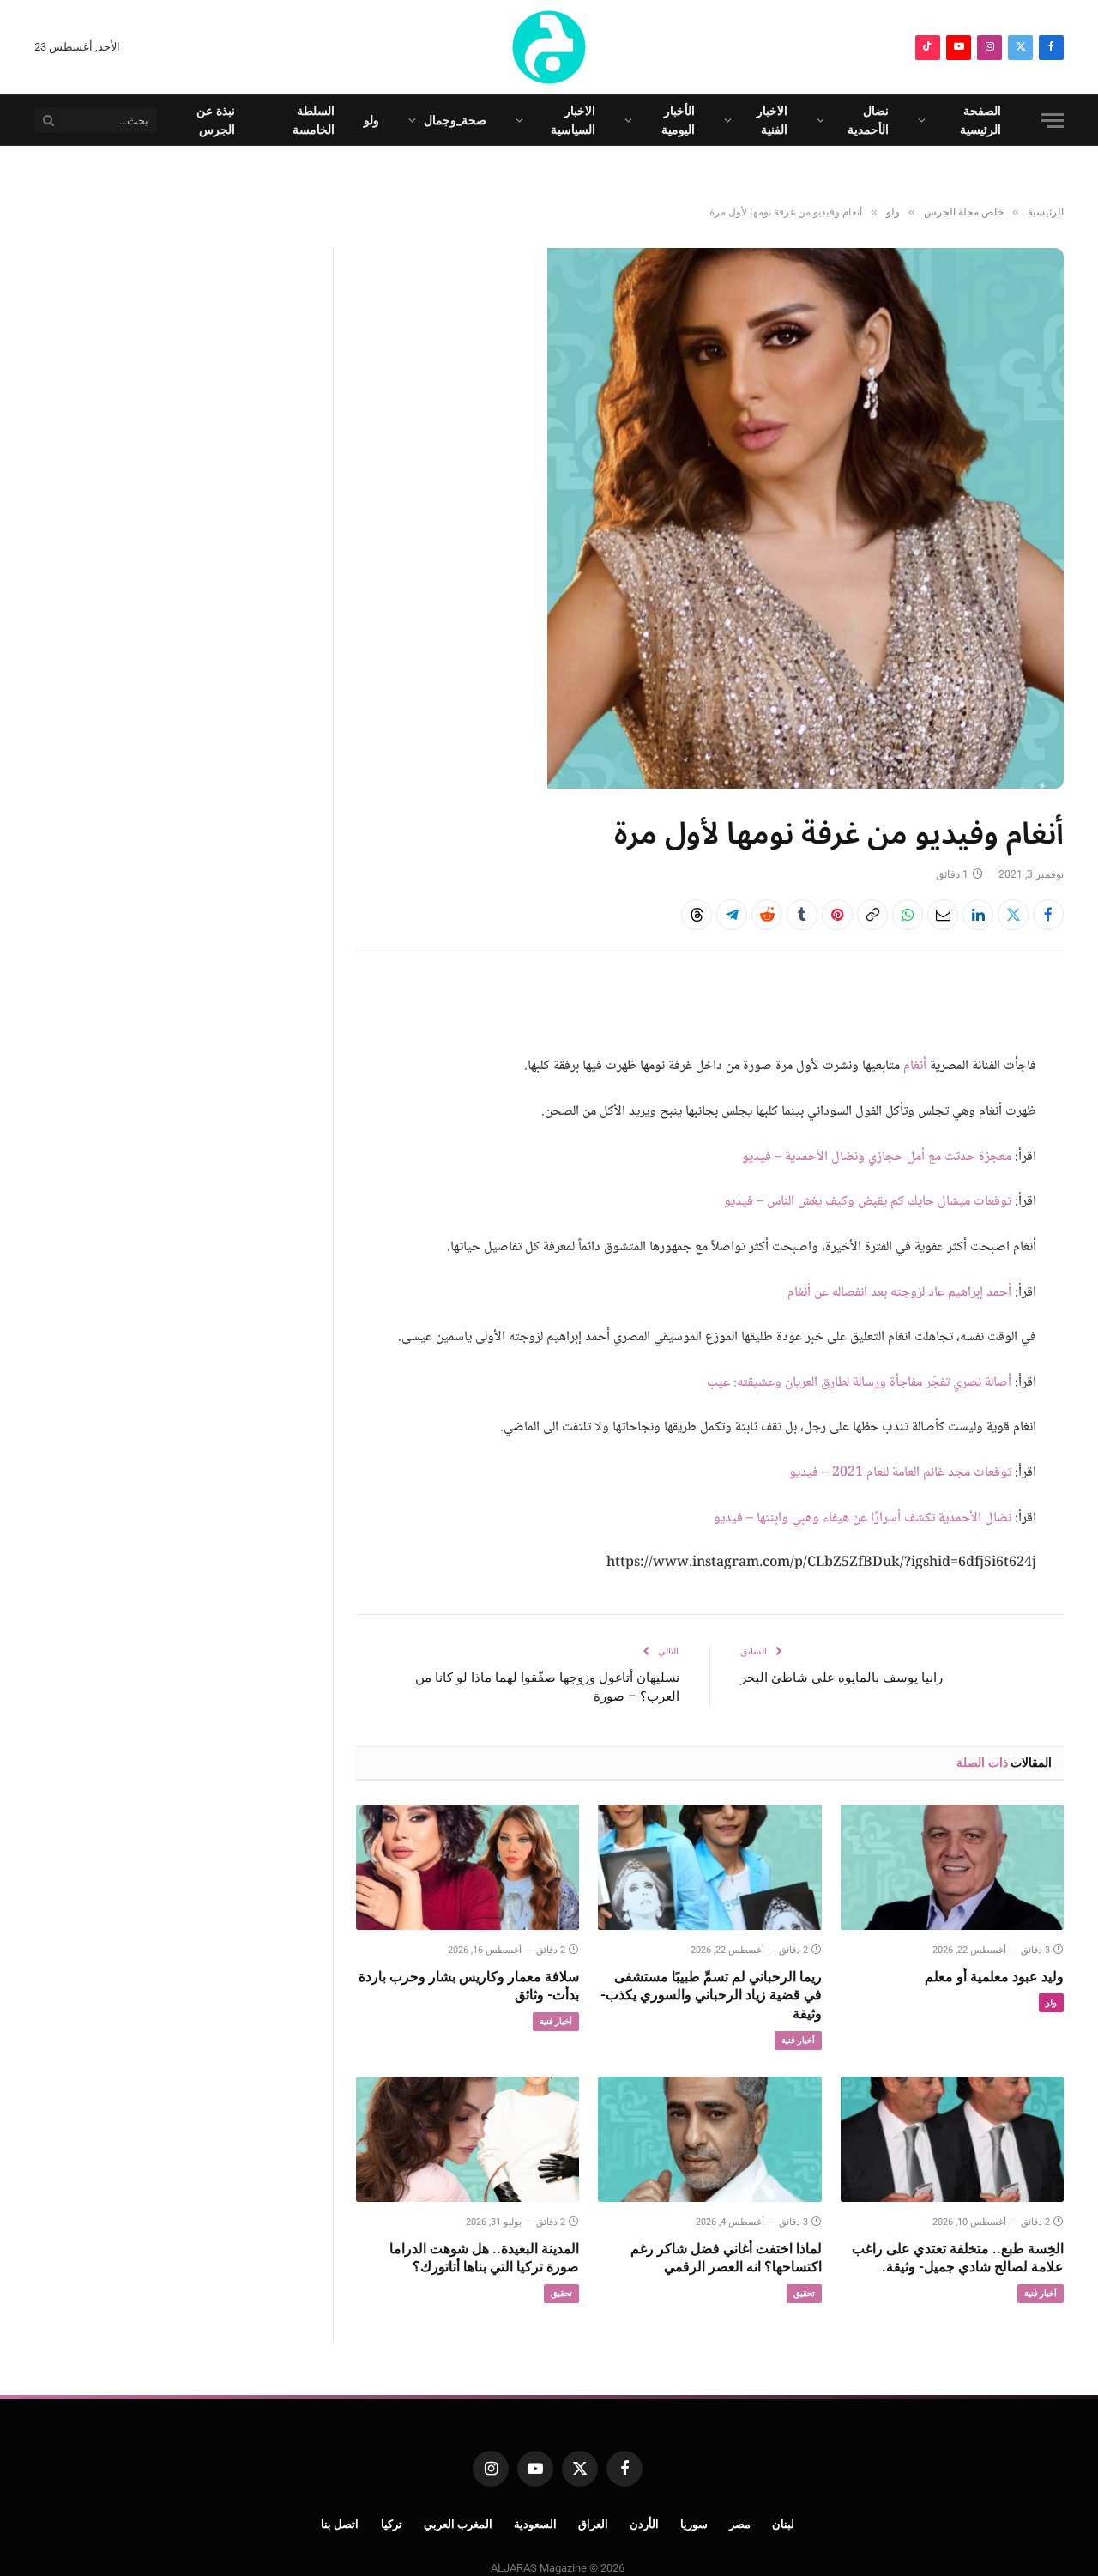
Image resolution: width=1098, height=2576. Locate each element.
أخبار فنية (798, 2040)
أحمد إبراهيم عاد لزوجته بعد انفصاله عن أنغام (899, 1293)
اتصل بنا (340, 2524)
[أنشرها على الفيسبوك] (1048, 915)
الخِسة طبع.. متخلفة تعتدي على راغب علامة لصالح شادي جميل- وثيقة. (958, 2258)
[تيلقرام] (732, 915)
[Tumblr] (802, 915)
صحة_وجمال (455, 120)
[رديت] (767, 915)
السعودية (535, 2524)
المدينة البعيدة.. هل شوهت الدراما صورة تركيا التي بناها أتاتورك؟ (484, 2258)
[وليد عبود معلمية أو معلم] (952, 1867)
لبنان (783, 2524)
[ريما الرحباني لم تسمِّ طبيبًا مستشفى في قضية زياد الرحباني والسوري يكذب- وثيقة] (709, 1867)
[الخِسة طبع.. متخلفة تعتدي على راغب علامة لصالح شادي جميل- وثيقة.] (952, 2139)
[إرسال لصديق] (943, 915)
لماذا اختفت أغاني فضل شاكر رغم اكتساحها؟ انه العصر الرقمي (726, 2258)
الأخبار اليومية (678, 120)
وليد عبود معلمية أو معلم (994, 1977)
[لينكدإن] (978, 915)
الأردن (644, 2524)
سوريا (694, 2524)
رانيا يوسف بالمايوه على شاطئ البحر (842, 1678)
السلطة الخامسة (314, 120)
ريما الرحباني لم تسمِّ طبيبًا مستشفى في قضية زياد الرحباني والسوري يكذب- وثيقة (711, 1995)
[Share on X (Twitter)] (1013, 915)
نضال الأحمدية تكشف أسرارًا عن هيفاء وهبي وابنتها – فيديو (863, 1518)
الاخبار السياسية (573, 120)
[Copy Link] (872, 915)
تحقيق (804, 2293)
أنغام (915, 1066)
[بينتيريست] (837, 915)
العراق (593, 2524)
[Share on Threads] (697, 915)
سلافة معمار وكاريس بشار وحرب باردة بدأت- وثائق (469, 1986)
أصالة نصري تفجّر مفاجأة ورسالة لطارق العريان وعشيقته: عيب (859, 1383)
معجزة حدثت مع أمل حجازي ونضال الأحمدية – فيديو (877, 1157)
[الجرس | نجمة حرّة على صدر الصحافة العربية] (549, 47)
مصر (740, 2524)
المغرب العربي (459, 2524)
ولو (371, 120)
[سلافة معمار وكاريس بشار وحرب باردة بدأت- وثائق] (468, 1867)
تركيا (392, 2524)
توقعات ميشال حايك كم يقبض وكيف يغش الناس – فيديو (868, 1202)
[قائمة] (1053, 121)
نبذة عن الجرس (216, 120)
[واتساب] (908, 915)
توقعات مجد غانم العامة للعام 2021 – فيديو (900, 1473)
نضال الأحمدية (868, 120)
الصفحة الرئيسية (980, 120)
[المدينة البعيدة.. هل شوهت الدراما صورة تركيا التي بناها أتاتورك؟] (468, 2139)
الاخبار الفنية (772, 120)
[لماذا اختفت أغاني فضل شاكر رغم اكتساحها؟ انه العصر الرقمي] (709, 2139)
